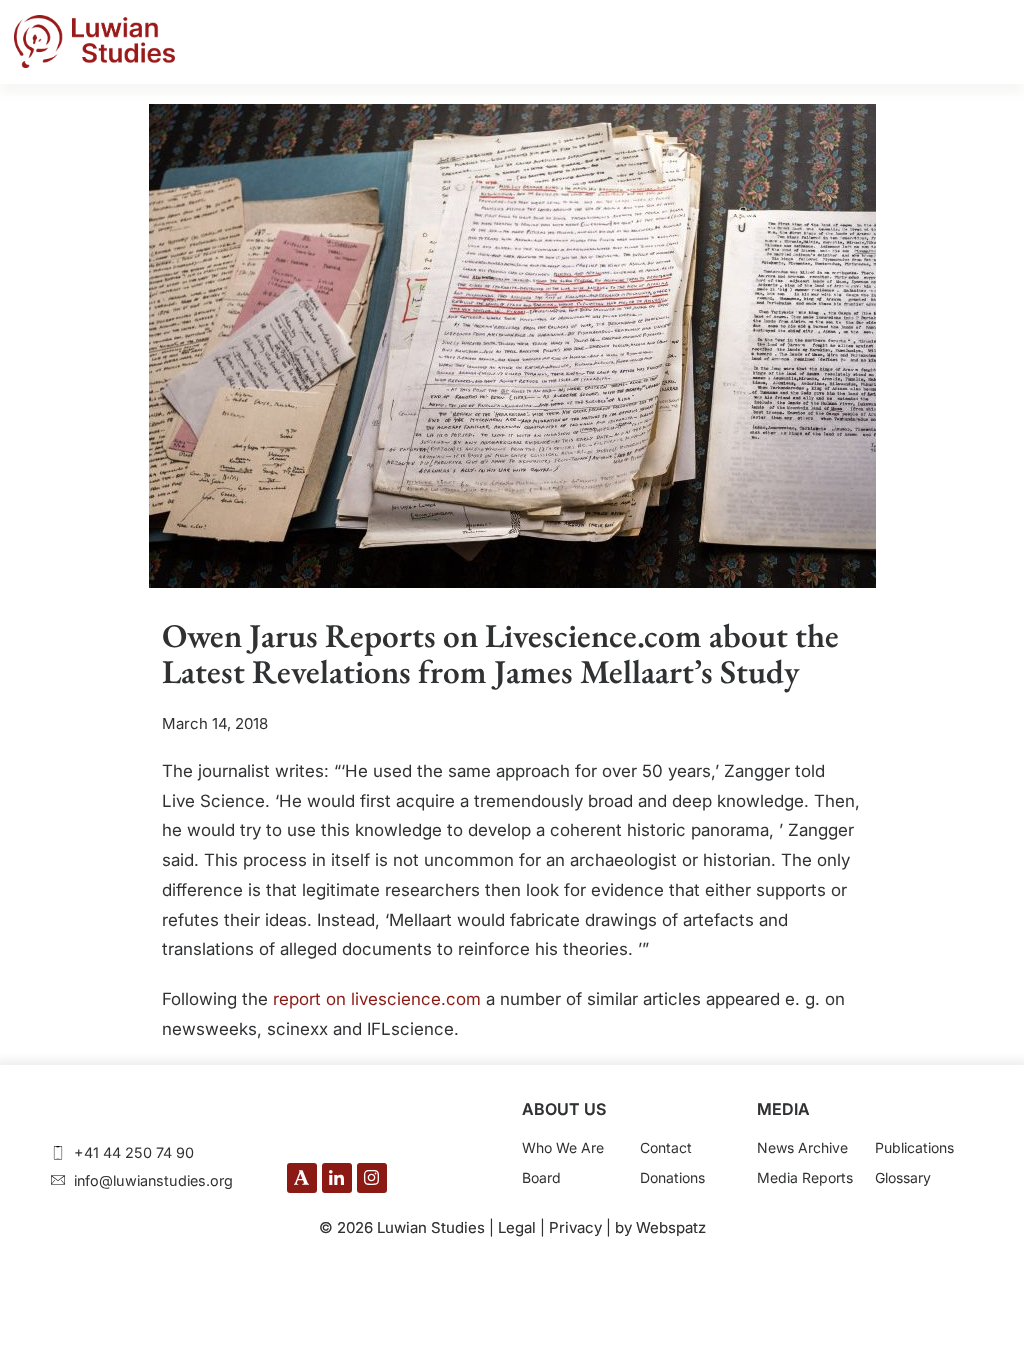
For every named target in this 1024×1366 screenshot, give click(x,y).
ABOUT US (564, 1109)
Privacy (575, 1227)
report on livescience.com (377, 999)
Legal (517, 1227)
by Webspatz (660, 1227)
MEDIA (783, 1109)
